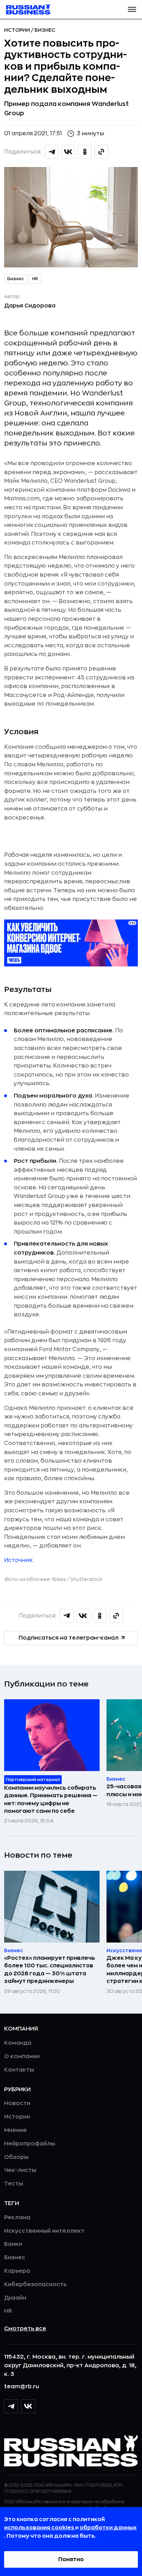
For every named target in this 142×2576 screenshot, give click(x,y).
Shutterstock (86, 1579)
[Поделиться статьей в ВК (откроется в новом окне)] (68, 152)
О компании (22, 2056)
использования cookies (40, 2528)
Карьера (17, 2271)
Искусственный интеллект (44, 2231)
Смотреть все (25, 2329)
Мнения (15, 2130)
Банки (13, 2244)
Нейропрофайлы (30, 2144)
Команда (18, 2043)
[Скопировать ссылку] (101, 152)
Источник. (19, 1560)
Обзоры (16, 2157)
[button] (132, 9)
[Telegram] (11, 2406)
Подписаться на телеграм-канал (69, 1638)
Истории (18, 30)
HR (35, 279)
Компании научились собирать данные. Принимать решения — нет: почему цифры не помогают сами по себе (51, 1800)
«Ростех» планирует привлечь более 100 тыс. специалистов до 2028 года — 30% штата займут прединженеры (50, 1970)
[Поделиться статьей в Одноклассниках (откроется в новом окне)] (85, 152)
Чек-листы (20, 2170)
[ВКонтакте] (28, 2406)
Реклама (17, 2218)
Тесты (14, 2184)
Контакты (19, 2070)
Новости (17, 2103)
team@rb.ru (22, 2387)
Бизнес (45, 30)
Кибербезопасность (35, 2284)
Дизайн (15, 2298)
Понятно (71, 2559)
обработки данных (108, 2528)
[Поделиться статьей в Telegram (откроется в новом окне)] (52, 152)
